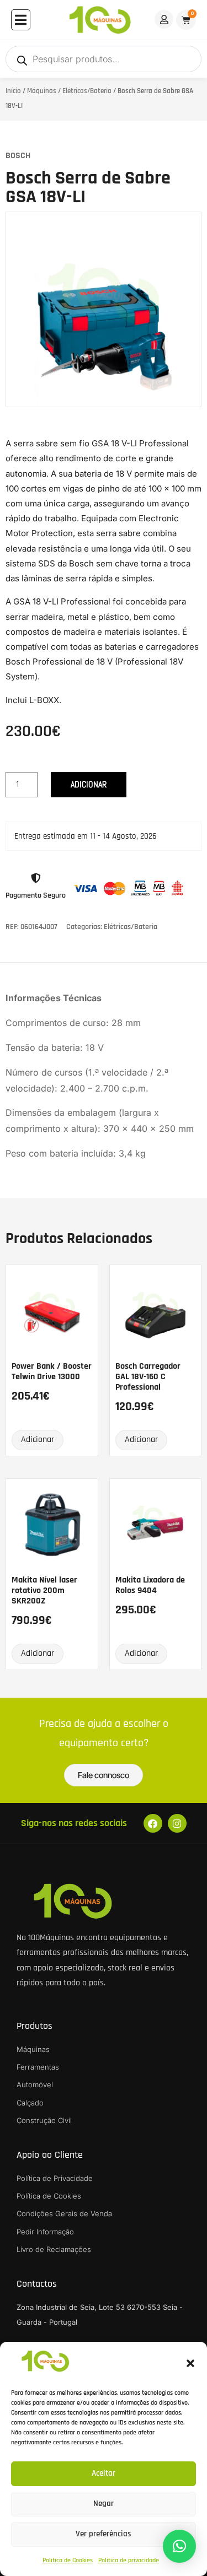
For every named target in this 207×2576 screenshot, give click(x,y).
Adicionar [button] (38, 1440)
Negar (104, 2504)
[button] (190, 2363)
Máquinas (42, 91)
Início (13, 91)
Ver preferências (104, 2534)
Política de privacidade (129, 2560)
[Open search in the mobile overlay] (104, 59)
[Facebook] (153, 1823)
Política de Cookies (68, 2560)
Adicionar (89, 784)
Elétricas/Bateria (87, 91)
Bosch (18, 156)
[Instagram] (177, 1823)
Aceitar (104, 2473)
